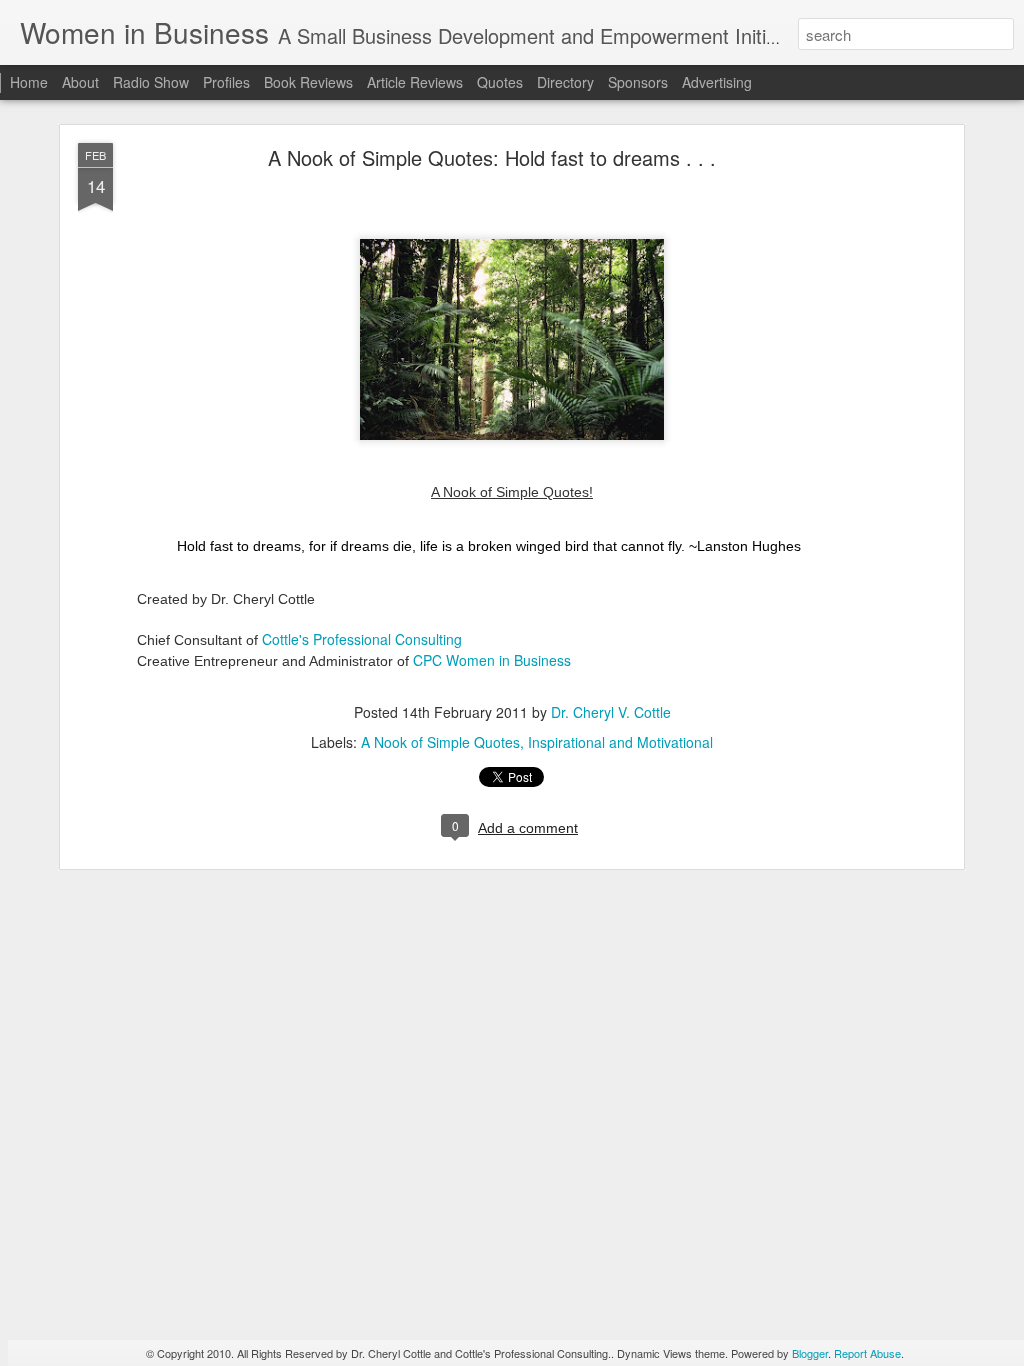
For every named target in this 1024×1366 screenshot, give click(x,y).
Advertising (717, 82)
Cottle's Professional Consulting (362, 639)
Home (29, 82)
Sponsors (638, 82)
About (80, 82)
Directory (565, 82)
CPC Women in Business (492, 660)
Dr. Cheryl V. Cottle (611, 712)
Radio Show (151, 82)
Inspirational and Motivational (620, 742)
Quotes (500, 82)
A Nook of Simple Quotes (440, 742)
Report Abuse (867, 1353)
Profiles (226, 82)
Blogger (810, 1353)
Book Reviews (308, 82)
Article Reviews (415, 82)
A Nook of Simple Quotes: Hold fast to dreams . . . (492, 157)
